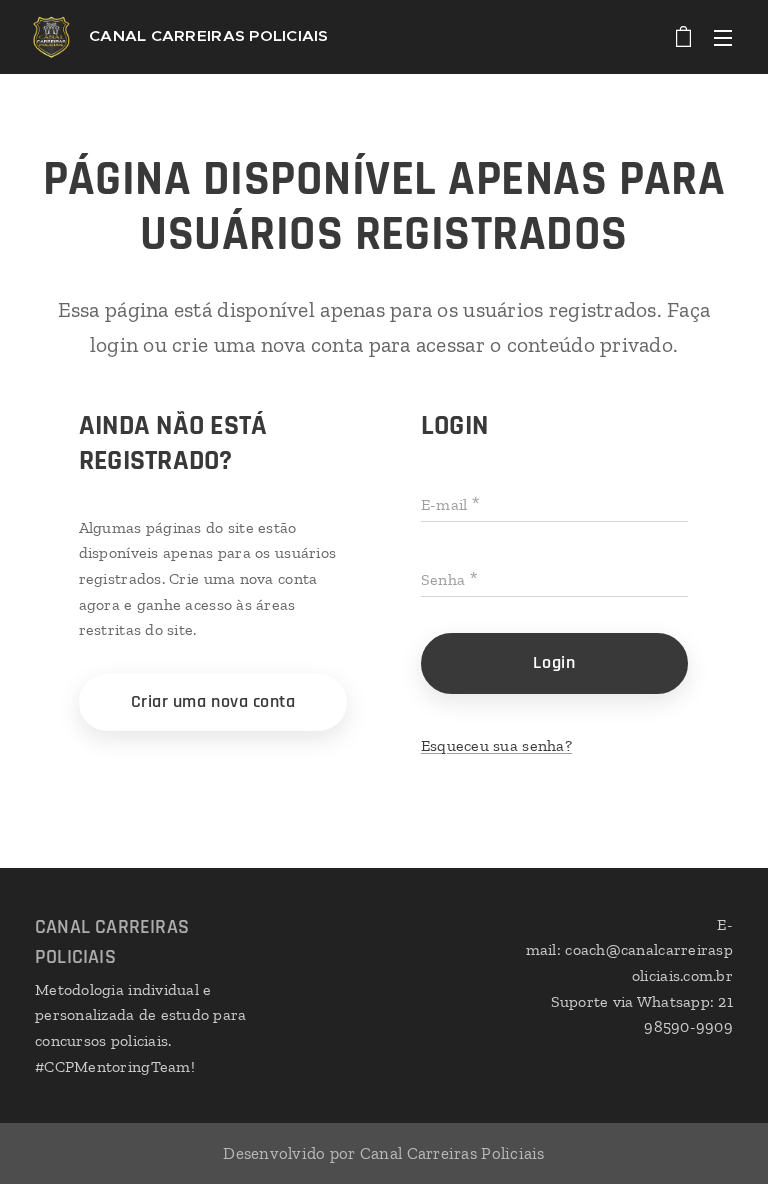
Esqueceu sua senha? (496, 745)
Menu (723, 37)
